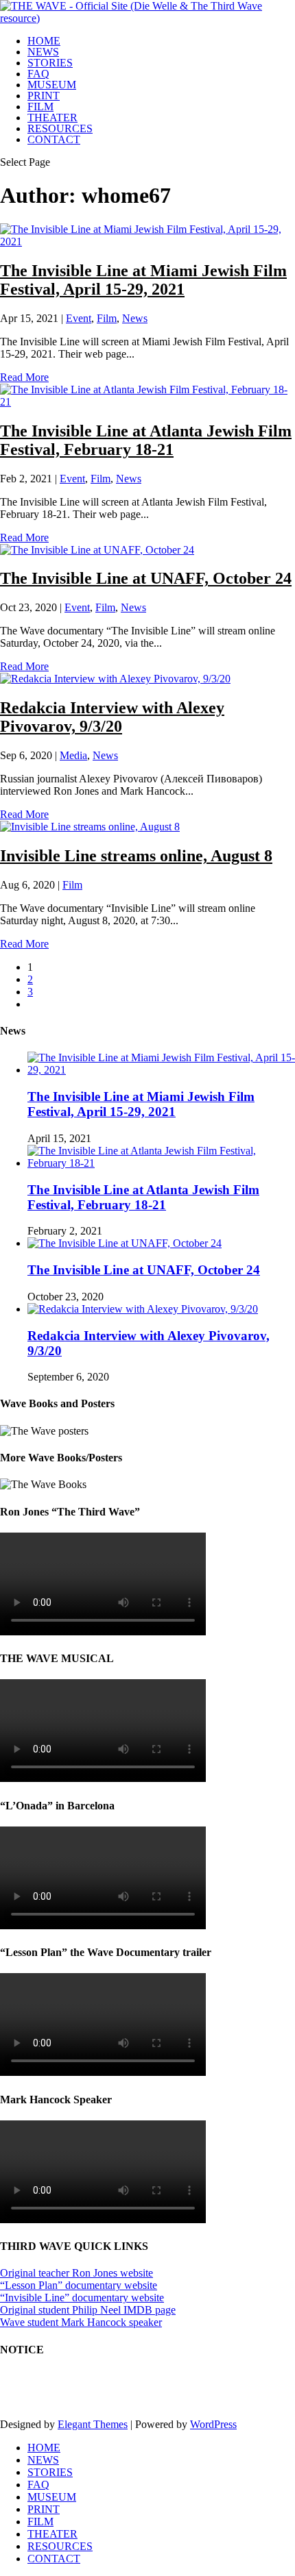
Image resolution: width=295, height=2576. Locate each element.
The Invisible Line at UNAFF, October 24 (146, 578)
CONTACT (54, 139)
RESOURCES (60, 128)
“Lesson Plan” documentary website (79, 2285)
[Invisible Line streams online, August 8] (90, 827)
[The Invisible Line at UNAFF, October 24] (97, 550)
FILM (40, 107)
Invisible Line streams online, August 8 (136, 856)
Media (73, 755)
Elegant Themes (93, 2424)
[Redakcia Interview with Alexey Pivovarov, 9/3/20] (115, 679)
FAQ (38, 74)
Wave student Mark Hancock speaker (81, 2322)
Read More (24, 377)
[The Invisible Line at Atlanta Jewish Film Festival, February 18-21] (147, 402)
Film (107, 318)
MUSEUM (52, 85)
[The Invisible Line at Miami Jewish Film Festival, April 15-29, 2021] (147, 241)
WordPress (213, 2424)
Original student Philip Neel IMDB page (88, 2310)
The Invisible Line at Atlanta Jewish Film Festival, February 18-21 (146, 440)
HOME (44, 41)
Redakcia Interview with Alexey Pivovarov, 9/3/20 (112, 717)
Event (79, 318)
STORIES (50, 63)
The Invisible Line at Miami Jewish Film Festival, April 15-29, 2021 (143, 280)
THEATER (52, 117)
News (135, 318)
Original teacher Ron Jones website (76, 2273)
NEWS (43, 52)
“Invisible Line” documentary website (82, 2298)
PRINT (44, 96)
